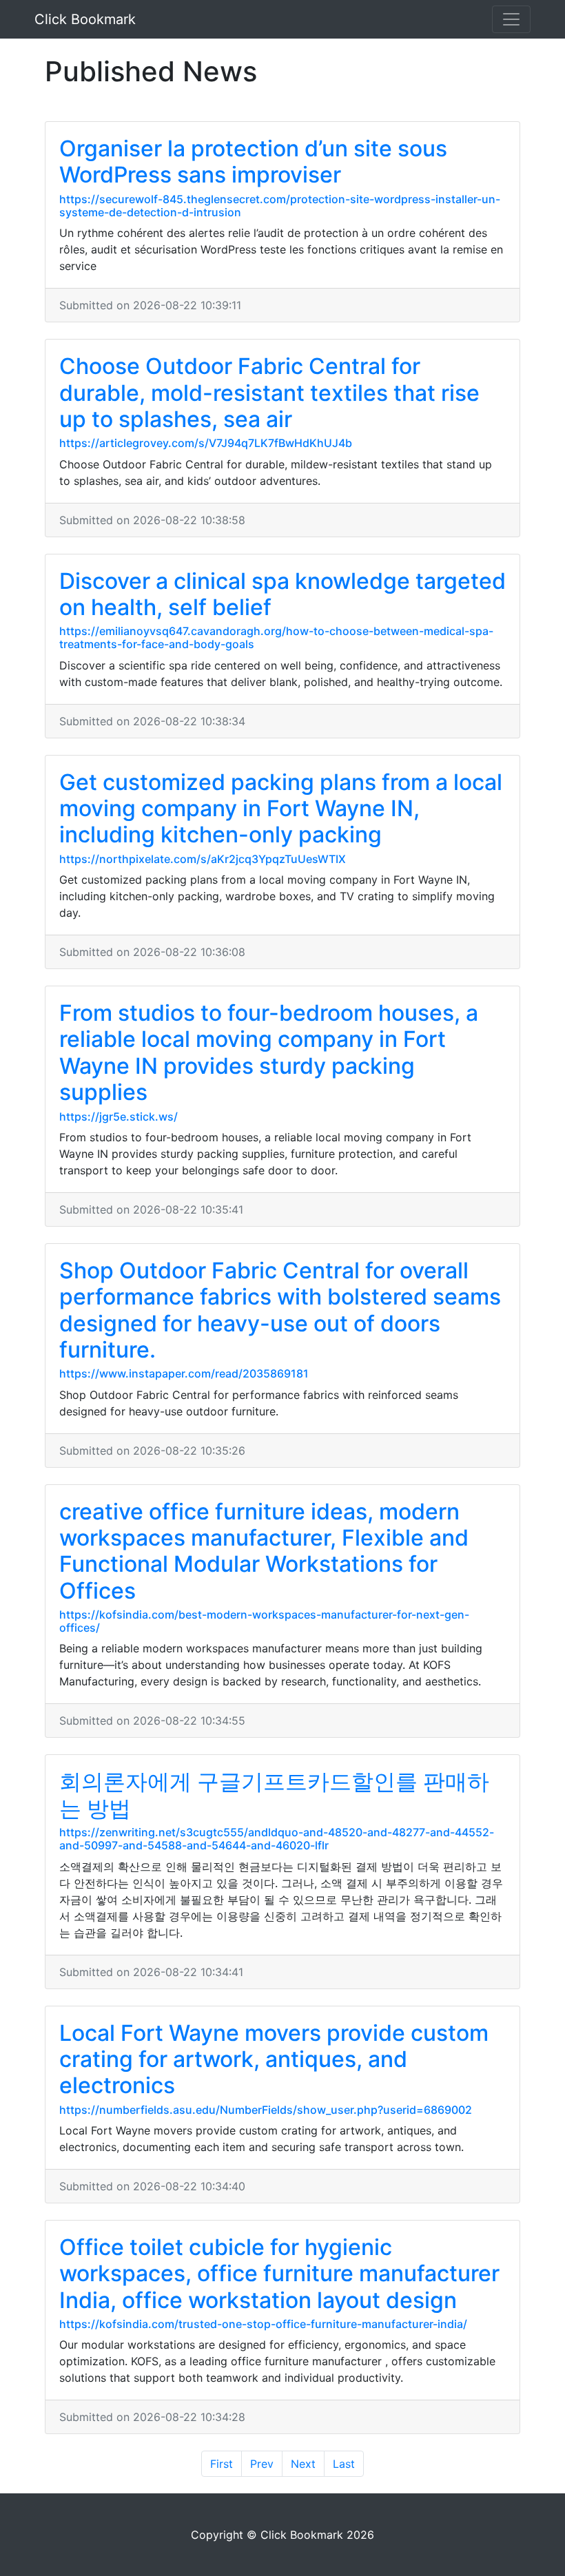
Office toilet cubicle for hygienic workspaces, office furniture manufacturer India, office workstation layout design (279, 2274)
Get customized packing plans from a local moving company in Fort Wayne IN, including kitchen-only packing (281, 809)
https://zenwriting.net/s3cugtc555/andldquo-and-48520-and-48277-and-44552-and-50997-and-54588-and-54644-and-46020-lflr (277, 1839)
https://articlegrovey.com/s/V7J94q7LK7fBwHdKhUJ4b (206, 443)
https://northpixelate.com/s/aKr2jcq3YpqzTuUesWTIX (203, 859)
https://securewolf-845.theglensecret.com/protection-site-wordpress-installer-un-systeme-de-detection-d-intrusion (280, 206)
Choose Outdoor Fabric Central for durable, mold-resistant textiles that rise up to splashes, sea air (269, 393)
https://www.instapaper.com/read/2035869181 (184, 1373)
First (222, 2464)
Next (303, 2464)
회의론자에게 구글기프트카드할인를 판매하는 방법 (274, 1795)
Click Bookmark (85, 19)
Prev (262, 2464)
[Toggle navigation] (511, 19)
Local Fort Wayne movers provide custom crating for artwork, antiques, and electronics (274, 2059)
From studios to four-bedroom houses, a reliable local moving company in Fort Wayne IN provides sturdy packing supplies (269, 1052)
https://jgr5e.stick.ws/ (119, 1116)
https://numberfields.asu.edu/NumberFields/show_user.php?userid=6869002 (266, 2110)
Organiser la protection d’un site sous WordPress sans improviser (253, 162)
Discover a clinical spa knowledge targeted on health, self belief (282, 594)
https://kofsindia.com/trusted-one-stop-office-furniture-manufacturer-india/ (263, 2324)
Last (344, 2464)
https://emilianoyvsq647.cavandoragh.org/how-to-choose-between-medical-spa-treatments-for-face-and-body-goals (276, 637)
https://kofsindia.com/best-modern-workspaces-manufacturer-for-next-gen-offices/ (264, 1621)
